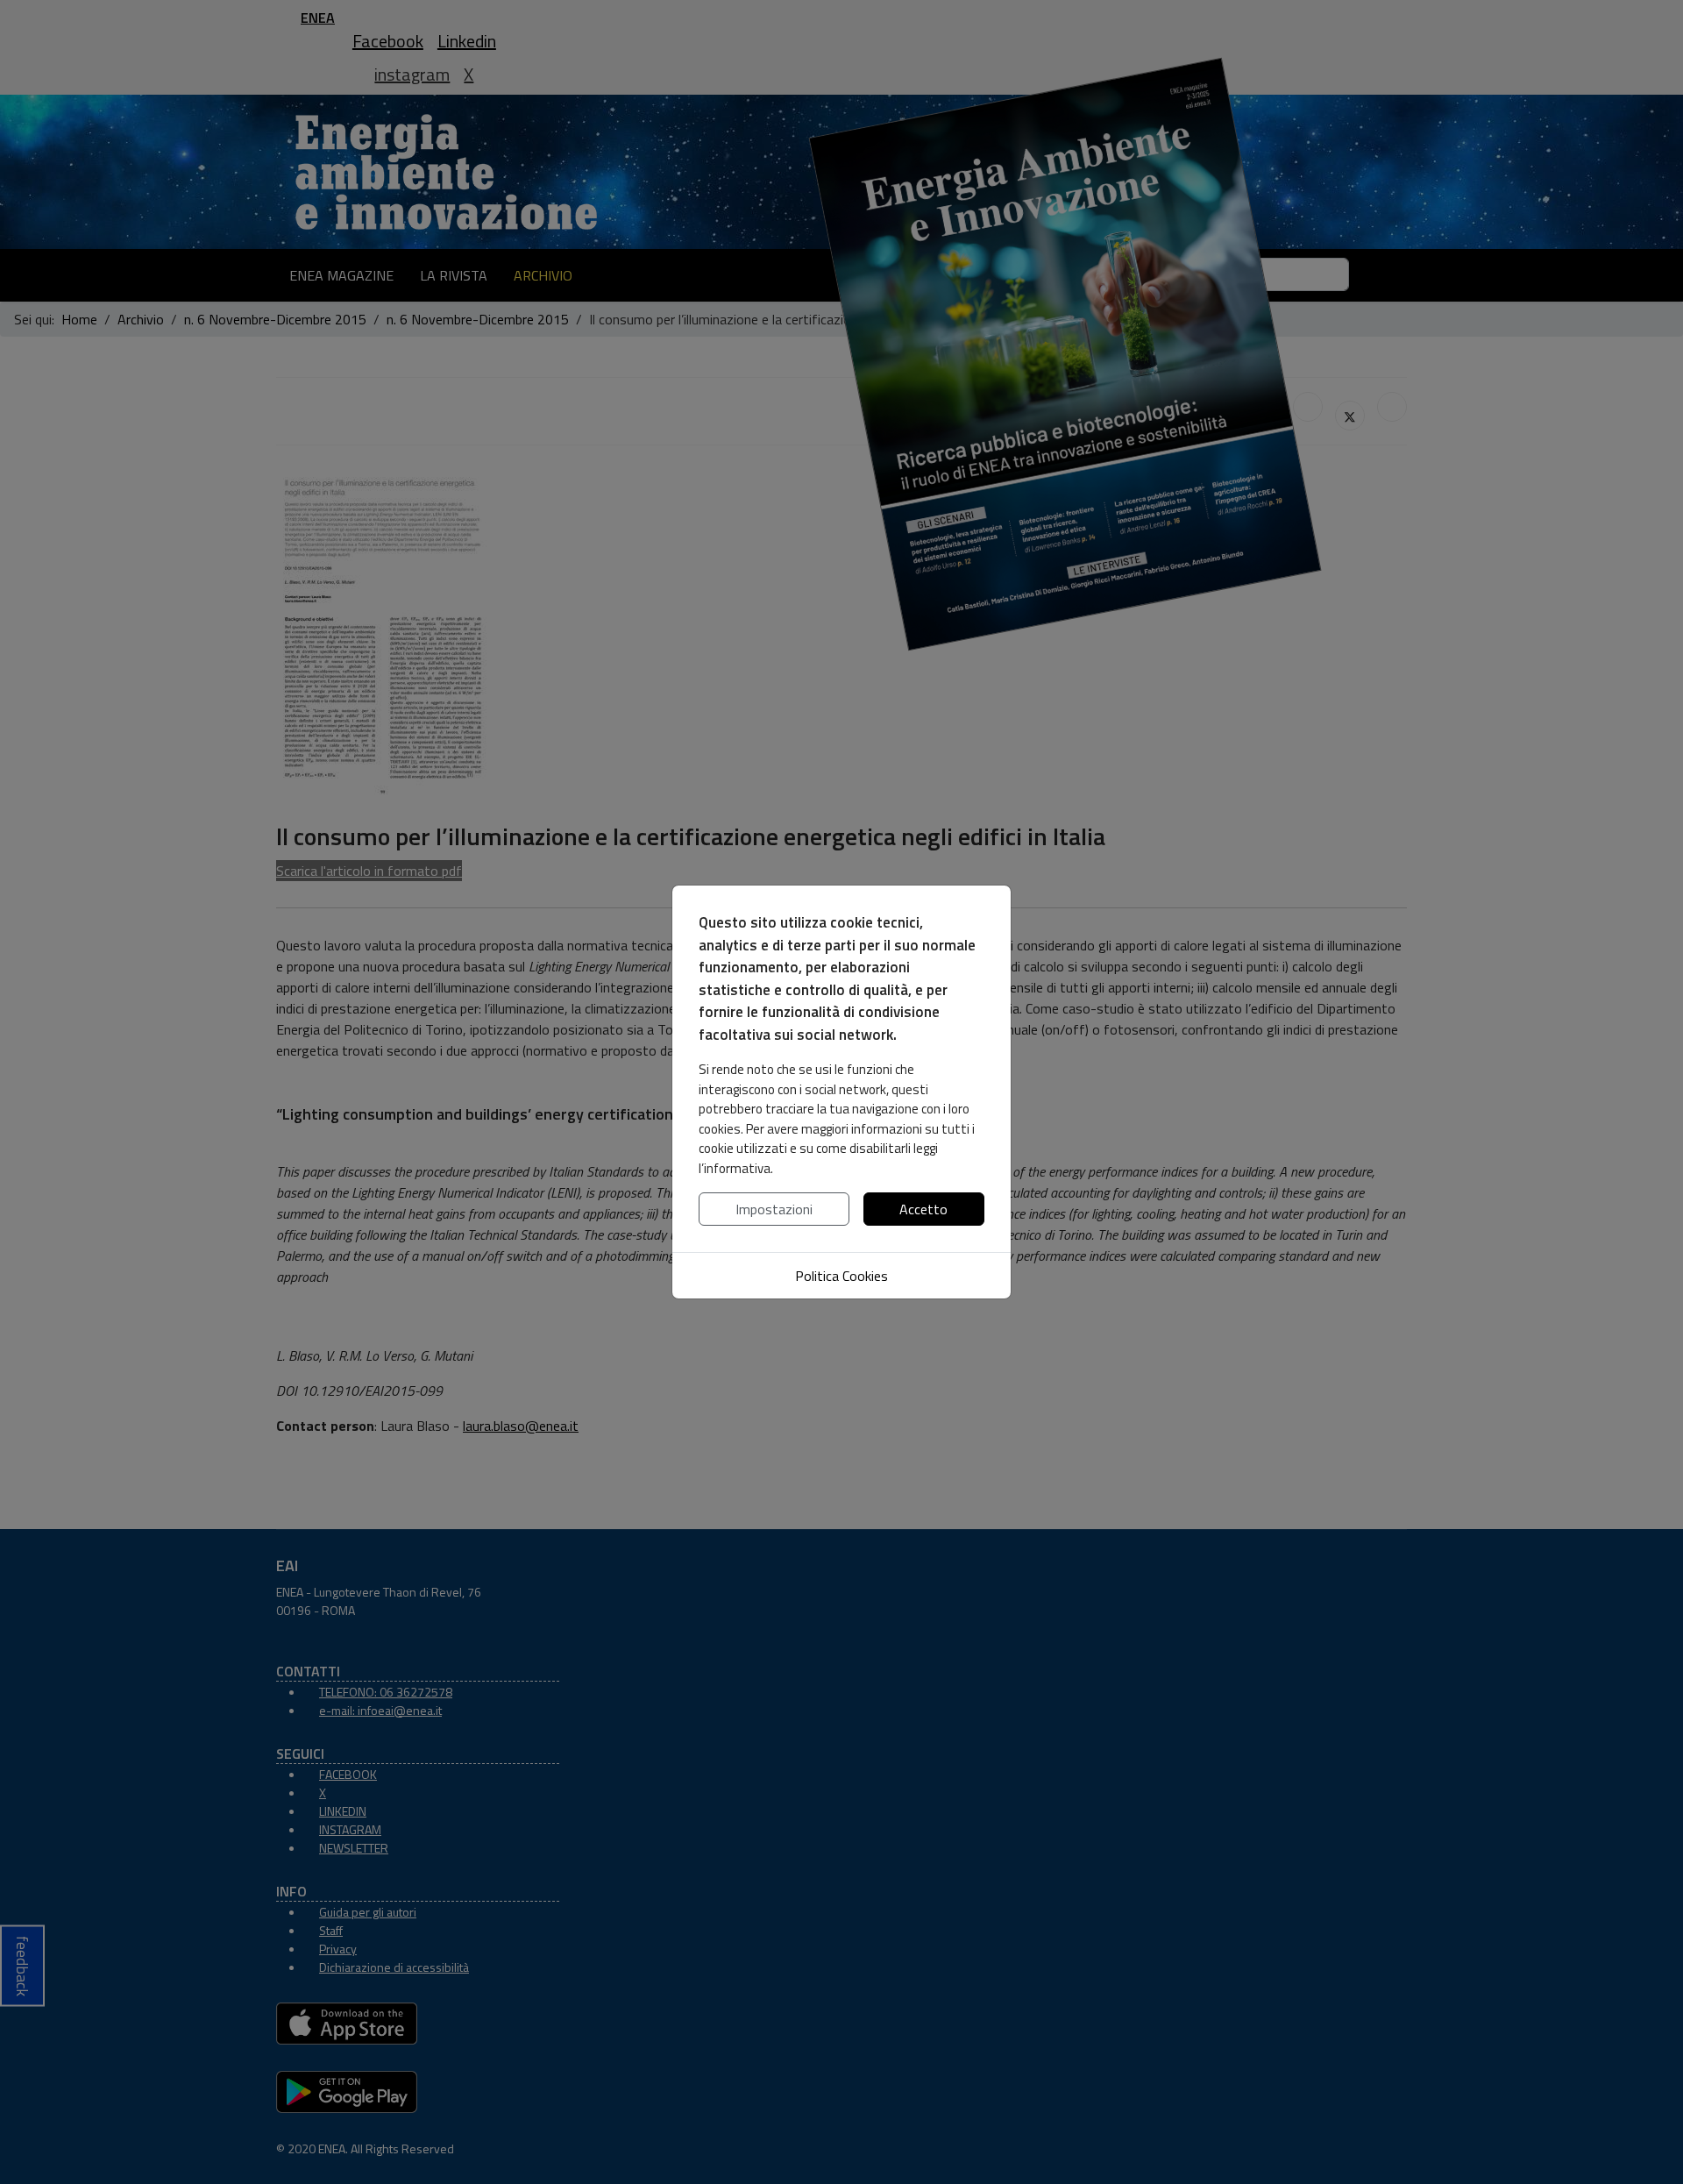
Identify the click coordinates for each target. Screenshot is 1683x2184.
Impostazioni (774, 1209)
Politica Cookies (841, 1276)
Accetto (923, 1209)
